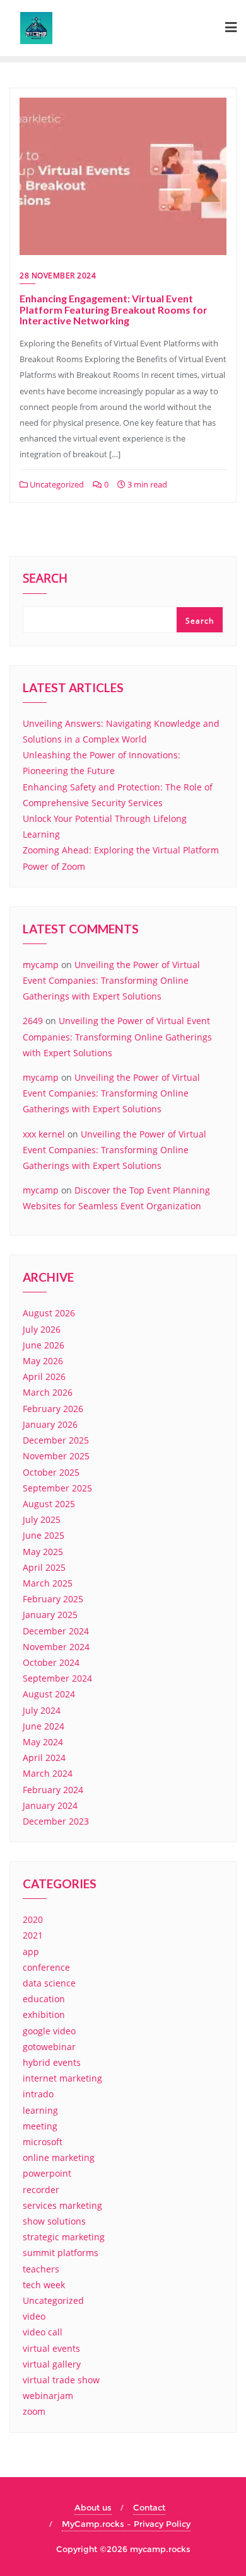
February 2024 (53, 1790)
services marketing (62, 2205)
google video (49, 2031)
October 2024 (51, 1662)
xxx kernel (44, 1134)
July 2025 (42, 1519)
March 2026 (48, 1392)
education (44, 1999)
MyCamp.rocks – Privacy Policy (126, 2524)
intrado (38, 2094)
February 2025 (53, 1599)
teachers (41, 2269)
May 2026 (43, 1361)
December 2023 (56, 1821)
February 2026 (53, 1409)
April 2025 (44, 1567)
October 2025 (51, 1472)
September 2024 (57, 1678)
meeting (40, 2126)
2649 (33, 1021)
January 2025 (50, 1615)
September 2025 (57, 1488)
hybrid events (52, 2062)
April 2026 (44, 1376)
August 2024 (49, 1694)
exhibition (44, 2015)
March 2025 (48, 1583)
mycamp (41, 965)
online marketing (59, 2157)
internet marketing (62, 2078)
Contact (149, 2507)
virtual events (51, 2348)
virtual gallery (52, 2364)
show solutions (54, 2221)
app (31, 1952)
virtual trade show (61, 2380)
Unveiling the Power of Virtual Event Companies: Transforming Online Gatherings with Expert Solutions (111, 980)
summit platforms (61, 2253)
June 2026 (44, 1345)
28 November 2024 (58, 276)
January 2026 (50, 1424)
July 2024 (42, 1710)
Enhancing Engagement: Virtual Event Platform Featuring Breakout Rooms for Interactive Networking (114, 309)
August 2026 (49, 1313)
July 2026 (42, 1329)
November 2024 (56, 1647)
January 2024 (50, 1805)
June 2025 (44, 1535)
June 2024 (44, 1726)
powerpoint (47, 2173)
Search (45, 579)
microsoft (43, 2142)
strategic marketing (64, 2237)
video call (43, 2332)
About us (93, 2507)
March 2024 (48, 1773)
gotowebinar (49, 2047)
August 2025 (49, 1504)
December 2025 (56, 1440)
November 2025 (56, 1456)
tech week (44, 2285)
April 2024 (44, 1758)
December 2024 (56, 1631)
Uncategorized (56, 484)
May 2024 (43, 1742)
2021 (33, 1935)
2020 (33, 1919)
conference (46, 1967)
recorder (41, 2190)
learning (40, 2110)
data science (49, 1983)
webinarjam (48, 2396)
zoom (34, 2411)
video (34, 2316)
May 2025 (43, 1552)
